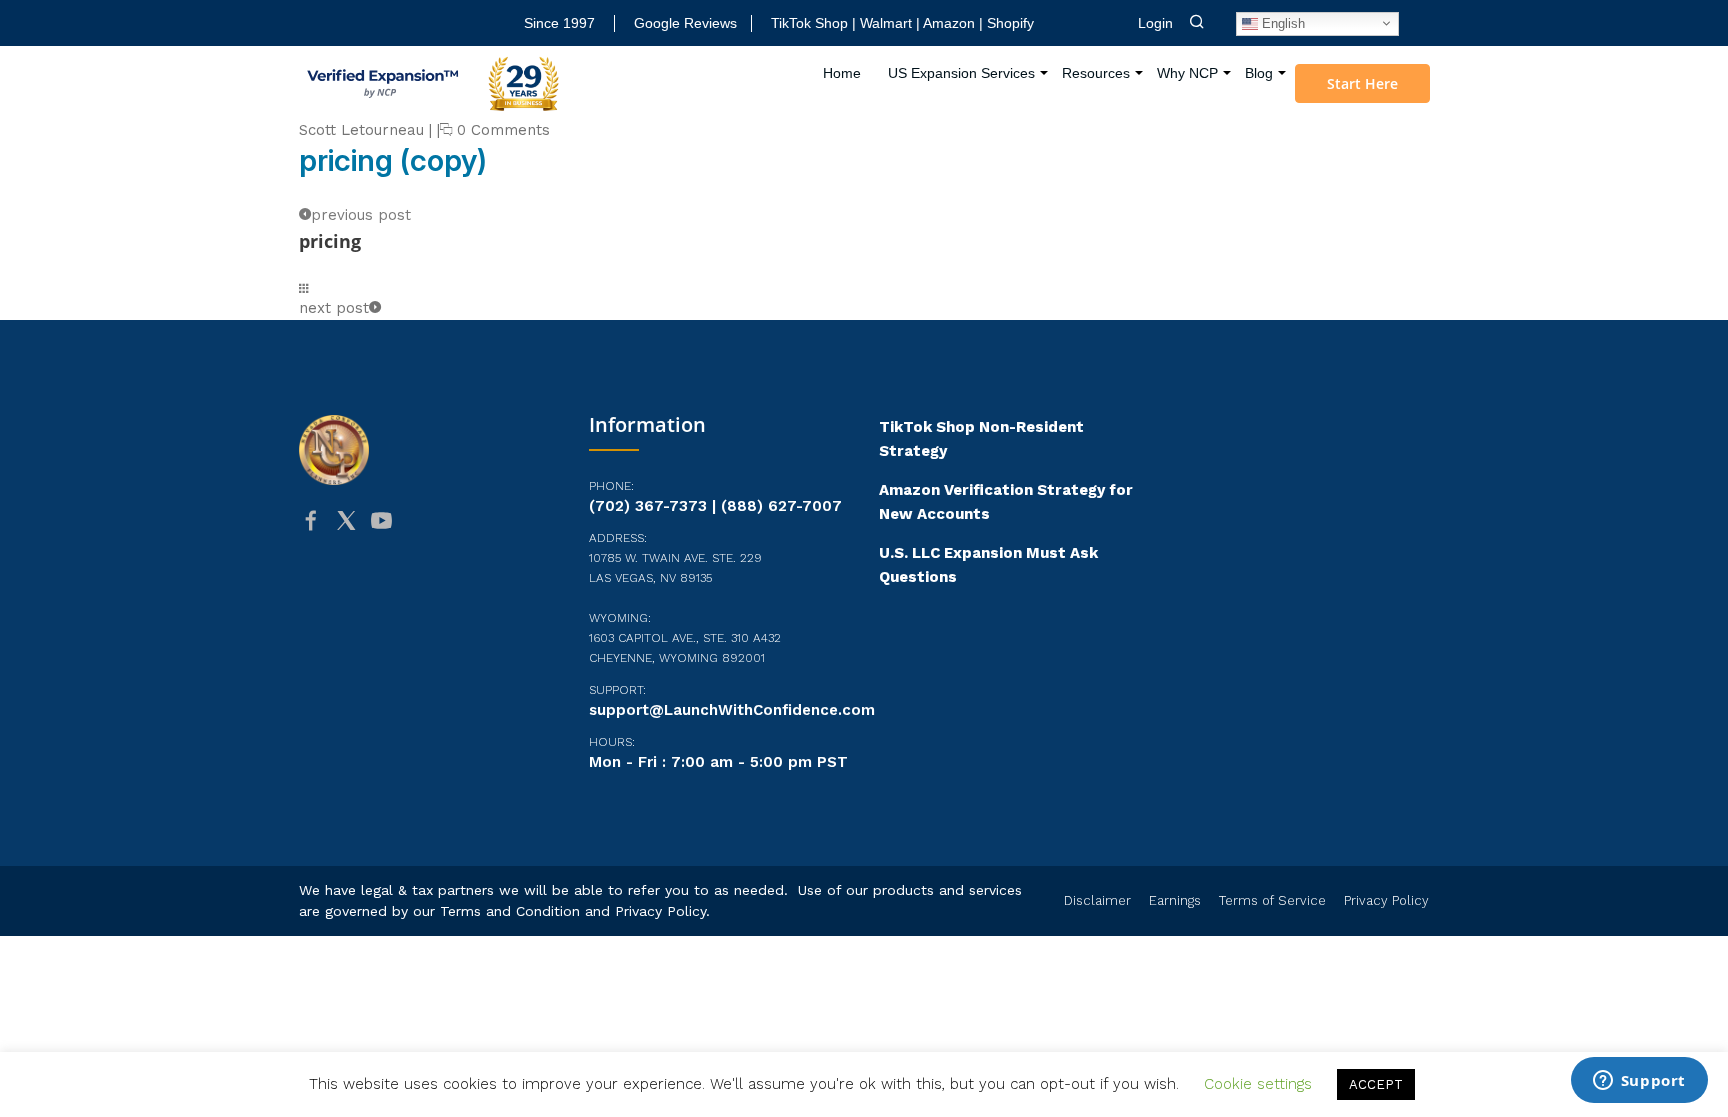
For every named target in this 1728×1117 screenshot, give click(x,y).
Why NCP (1187, 73)
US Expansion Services (961, 73)
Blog (1259, 73)
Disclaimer (1097, 900)
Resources (1096, 73)
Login (1155, 23)
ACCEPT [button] (1376, 1084)
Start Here (1362, 83)
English (1281, 22)
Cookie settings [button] (1258, 1084)
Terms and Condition (510, 911)
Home (842, 73)
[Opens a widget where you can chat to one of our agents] (1639, 1082)
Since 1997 (559, 23)
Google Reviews (685, 23)
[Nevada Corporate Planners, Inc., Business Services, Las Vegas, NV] (399, 598)
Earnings (1175, 900)
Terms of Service (1272, 900)
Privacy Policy (660, 911)
